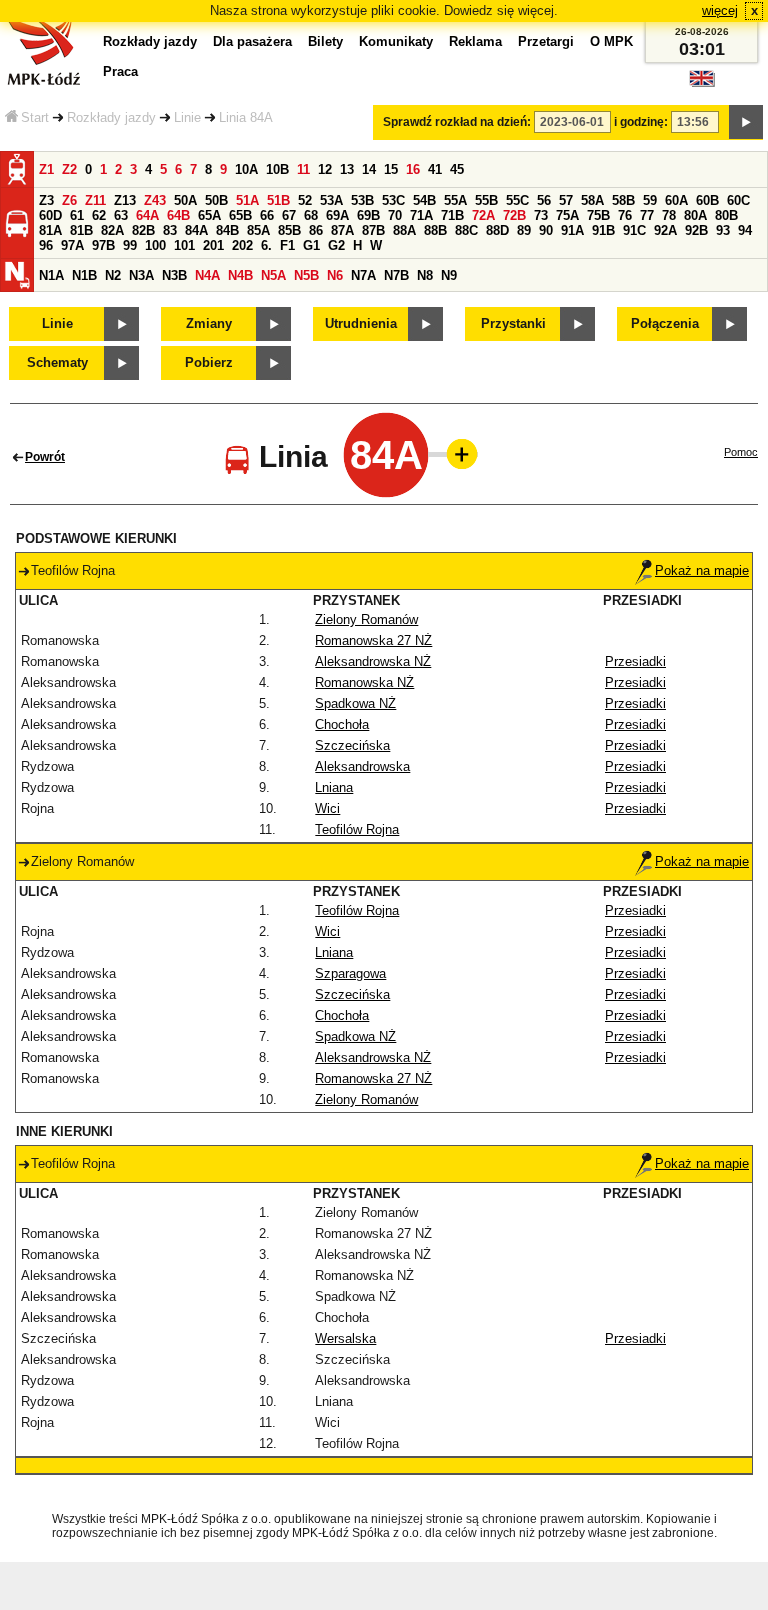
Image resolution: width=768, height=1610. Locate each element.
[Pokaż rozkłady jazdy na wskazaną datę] (746, 122)
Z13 (125, 200)
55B (486, 200)
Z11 (95, 200)
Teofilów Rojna (357, 829)
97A (72, 245)
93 (723, 230)
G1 (311, 245)
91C (634, 230)
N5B (306, 275)
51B (278, 200)
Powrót (45, 457)
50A (185, 200)
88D (497, 230)
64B (178, 215)
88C (466, 230)
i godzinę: (641, 122)
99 (130, 245)
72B (514, 215)
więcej (720, 10)
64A (147, 215)
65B (240, 215)
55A (455, 200)
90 (546, 230)
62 (99, 215)
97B (103, 245)
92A (665, 230)
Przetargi (546, 41)
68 (311, 215)
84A (196, 230)
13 (347, 169)
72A (483, 215)
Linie (187, 117)
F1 (287, 245)
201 (213, 245)
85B (289, 230)
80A (695, 215)
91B (603, 230)
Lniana (334, 787)
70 (395, 215)
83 (170, 230)
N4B (240, 275)
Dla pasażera (252, 41)
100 (155, 245)
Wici (327, 808)
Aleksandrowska (362, 766)
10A (246, 169)
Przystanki (513, 323)
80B (726, 215)
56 (544, 200)
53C (393, 200)
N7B (396, 275)
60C (738, 200)
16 (413, 169)
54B (424, 200)
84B (227, 230)
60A (676, 200)
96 (46, 245)
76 (625, 215)
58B (623, 200)
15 (391, 169)
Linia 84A (246, 117)
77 (647, 215)
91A (572, 230)
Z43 (155, 200)
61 (77, 215)
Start (35, 117)
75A (567, 215)
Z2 (69, 169)
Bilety (325, 41)
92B (696, 230)
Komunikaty (396, 41)
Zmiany (209, 323)
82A (112, 230)
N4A (207, 275)
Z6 (69, 200)
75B (598, 215)
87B (373, 230)
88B (435, 230)
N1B (84, 275)
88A (404, 230)
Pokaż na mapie (702, 570)
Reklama (475, 41)
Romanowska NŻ (364, 682)
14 (369, 169)
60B (707, 200)
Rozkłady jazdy (111, 117)
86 (316, 230)
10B (277, 169)
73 (541, 215)
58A (592, 200)
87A (342, 230)
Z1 (46, 169)
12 (325, 169)
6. (266, 245)
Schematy (57, 362)
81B (81, 230)
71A (421, 215)
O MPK (611, 41)
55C (517, 200)
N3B (174, 275)
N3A (141, 275)
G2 (336, 245)
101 (184, 245)
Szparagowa (350, 973)
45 (457, 169)
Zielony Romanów (366, 619)
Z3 (46, 200)
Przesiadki (635, 661)
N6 (335, 275)
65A (209, 215)
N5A (273, 275)
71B (452, 215)
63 (121, 215)
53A (331, 200)
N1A (51, 275)
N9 (449, 275)
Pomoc (741, 452)
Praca (120, 71)
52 (305, 200)
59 (650, 200)
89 (524, 230)
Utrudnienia (361, 323)
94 (745, 230)
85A (258, 230)
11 (303, 169)
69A (337, 215)
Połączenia (665, 323)
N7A (363, 275)
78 (669, 215)
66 (267, 215)
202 (242, 245)
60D (50, 215)
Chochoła (342, 724)
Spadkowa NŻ (355, 703)
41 (435, 169)
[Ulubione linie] (456, 454)
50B (216, 200)
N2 (113, 275)
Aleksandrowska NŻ (373, 661)
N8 (425, 275)
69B (368, 215)
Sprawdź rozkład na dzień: (457, 122)
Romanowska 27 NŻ (373, 640)
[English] (702, 83)
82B (143, 230)
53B (362, 200)
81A (50, 230)
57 (566, 200)
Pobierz (209, 362)
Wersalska (345, 1338)
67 (289, 215)
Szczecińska (352, 745)
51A (247, 200)
